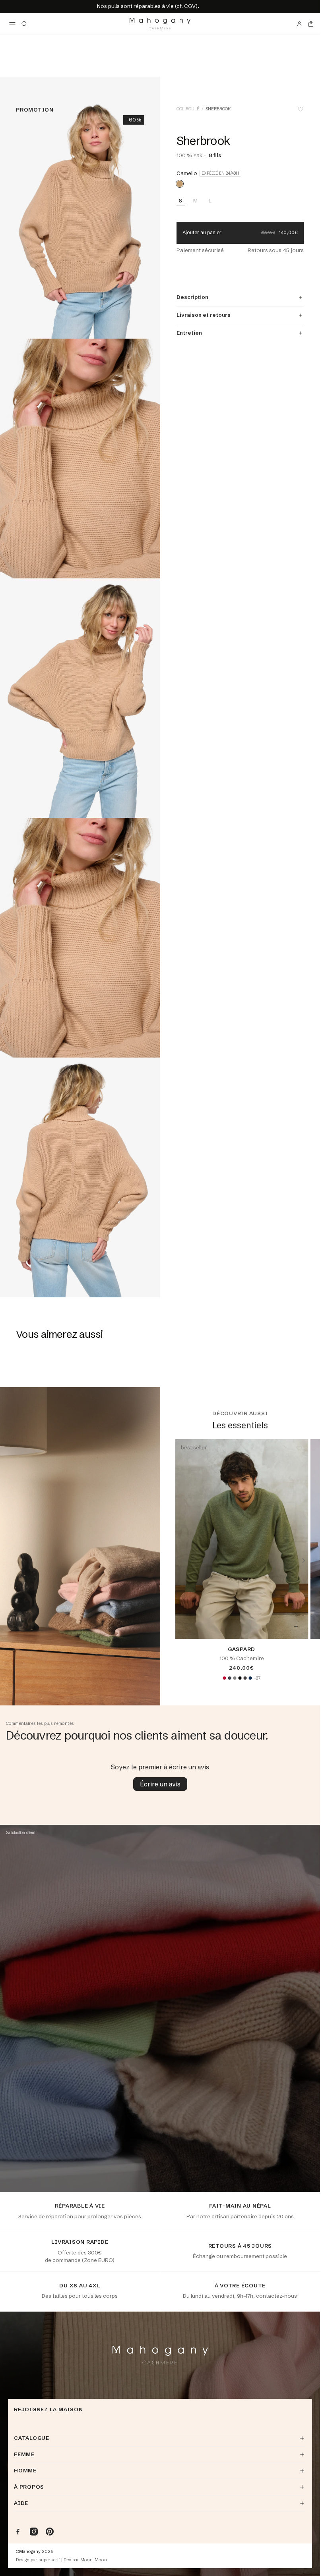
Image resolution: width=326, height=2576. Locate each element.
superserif (49, 2560)
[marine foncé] (250, 1678)
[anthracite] (229, 1678)
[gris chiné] (235, 1678)
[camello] (180, 184)
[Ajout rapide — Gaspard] (296, 1626)
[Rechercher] (24, 24)
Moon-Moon (94, 2560)
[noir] (240, 1678)
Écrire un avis (160, 1784)
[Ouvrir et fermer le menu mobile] (12, 24)
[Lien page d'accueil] (160, 24)
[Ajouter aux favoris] (301, 109)
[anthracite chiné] (245, 1678)
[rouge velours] (224, 1678)
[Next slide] (304, 1561)
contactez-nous (277, 2296)
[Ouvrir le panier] (311, 24)
